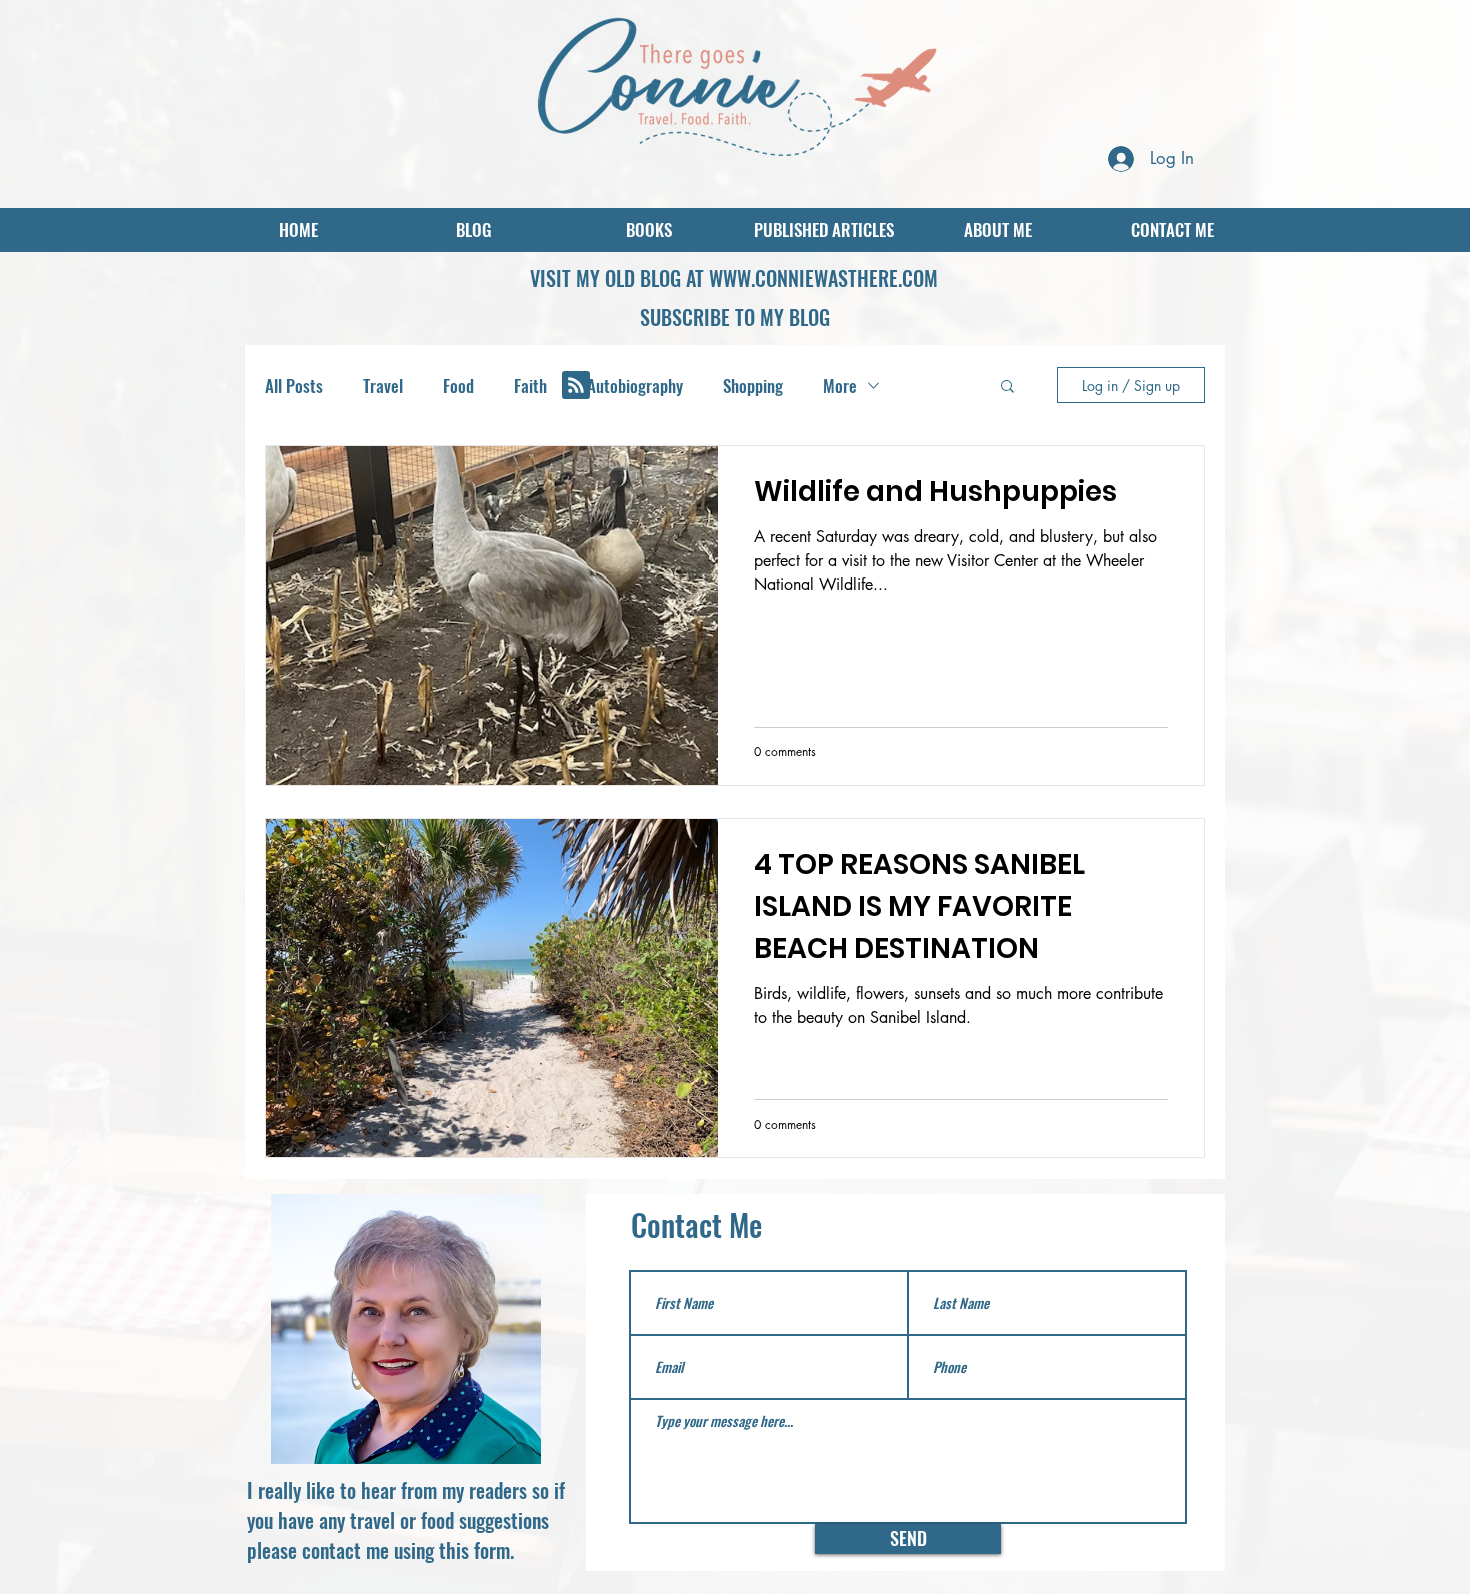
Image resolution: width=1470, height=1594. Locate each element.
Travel (383, 385)
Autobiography (635, 385)
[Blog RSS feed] (576, 386)
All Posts (294, 385)
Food (458, 385)
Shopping (753, 385)
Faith (530, 385)
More (840, 385)
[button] (735, 316)
